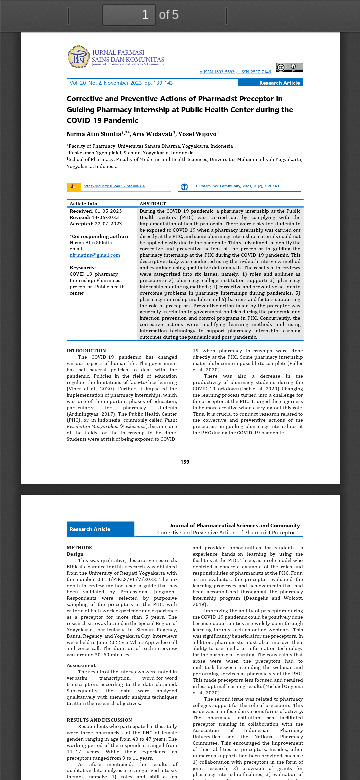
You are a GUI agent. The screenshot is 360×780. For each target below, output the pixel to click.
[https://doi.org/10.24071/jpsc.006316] (114, 185)
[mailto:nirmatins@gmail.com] (94, 255)
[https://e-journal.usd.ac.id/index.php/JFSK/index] (115, 56)
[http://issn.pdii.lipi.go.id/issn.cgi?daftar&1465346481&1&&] (253, 73)
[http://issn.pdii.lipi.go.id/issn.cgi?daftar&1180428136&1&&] (216, 73)
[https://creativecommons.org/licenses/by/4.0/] (289, 68)
